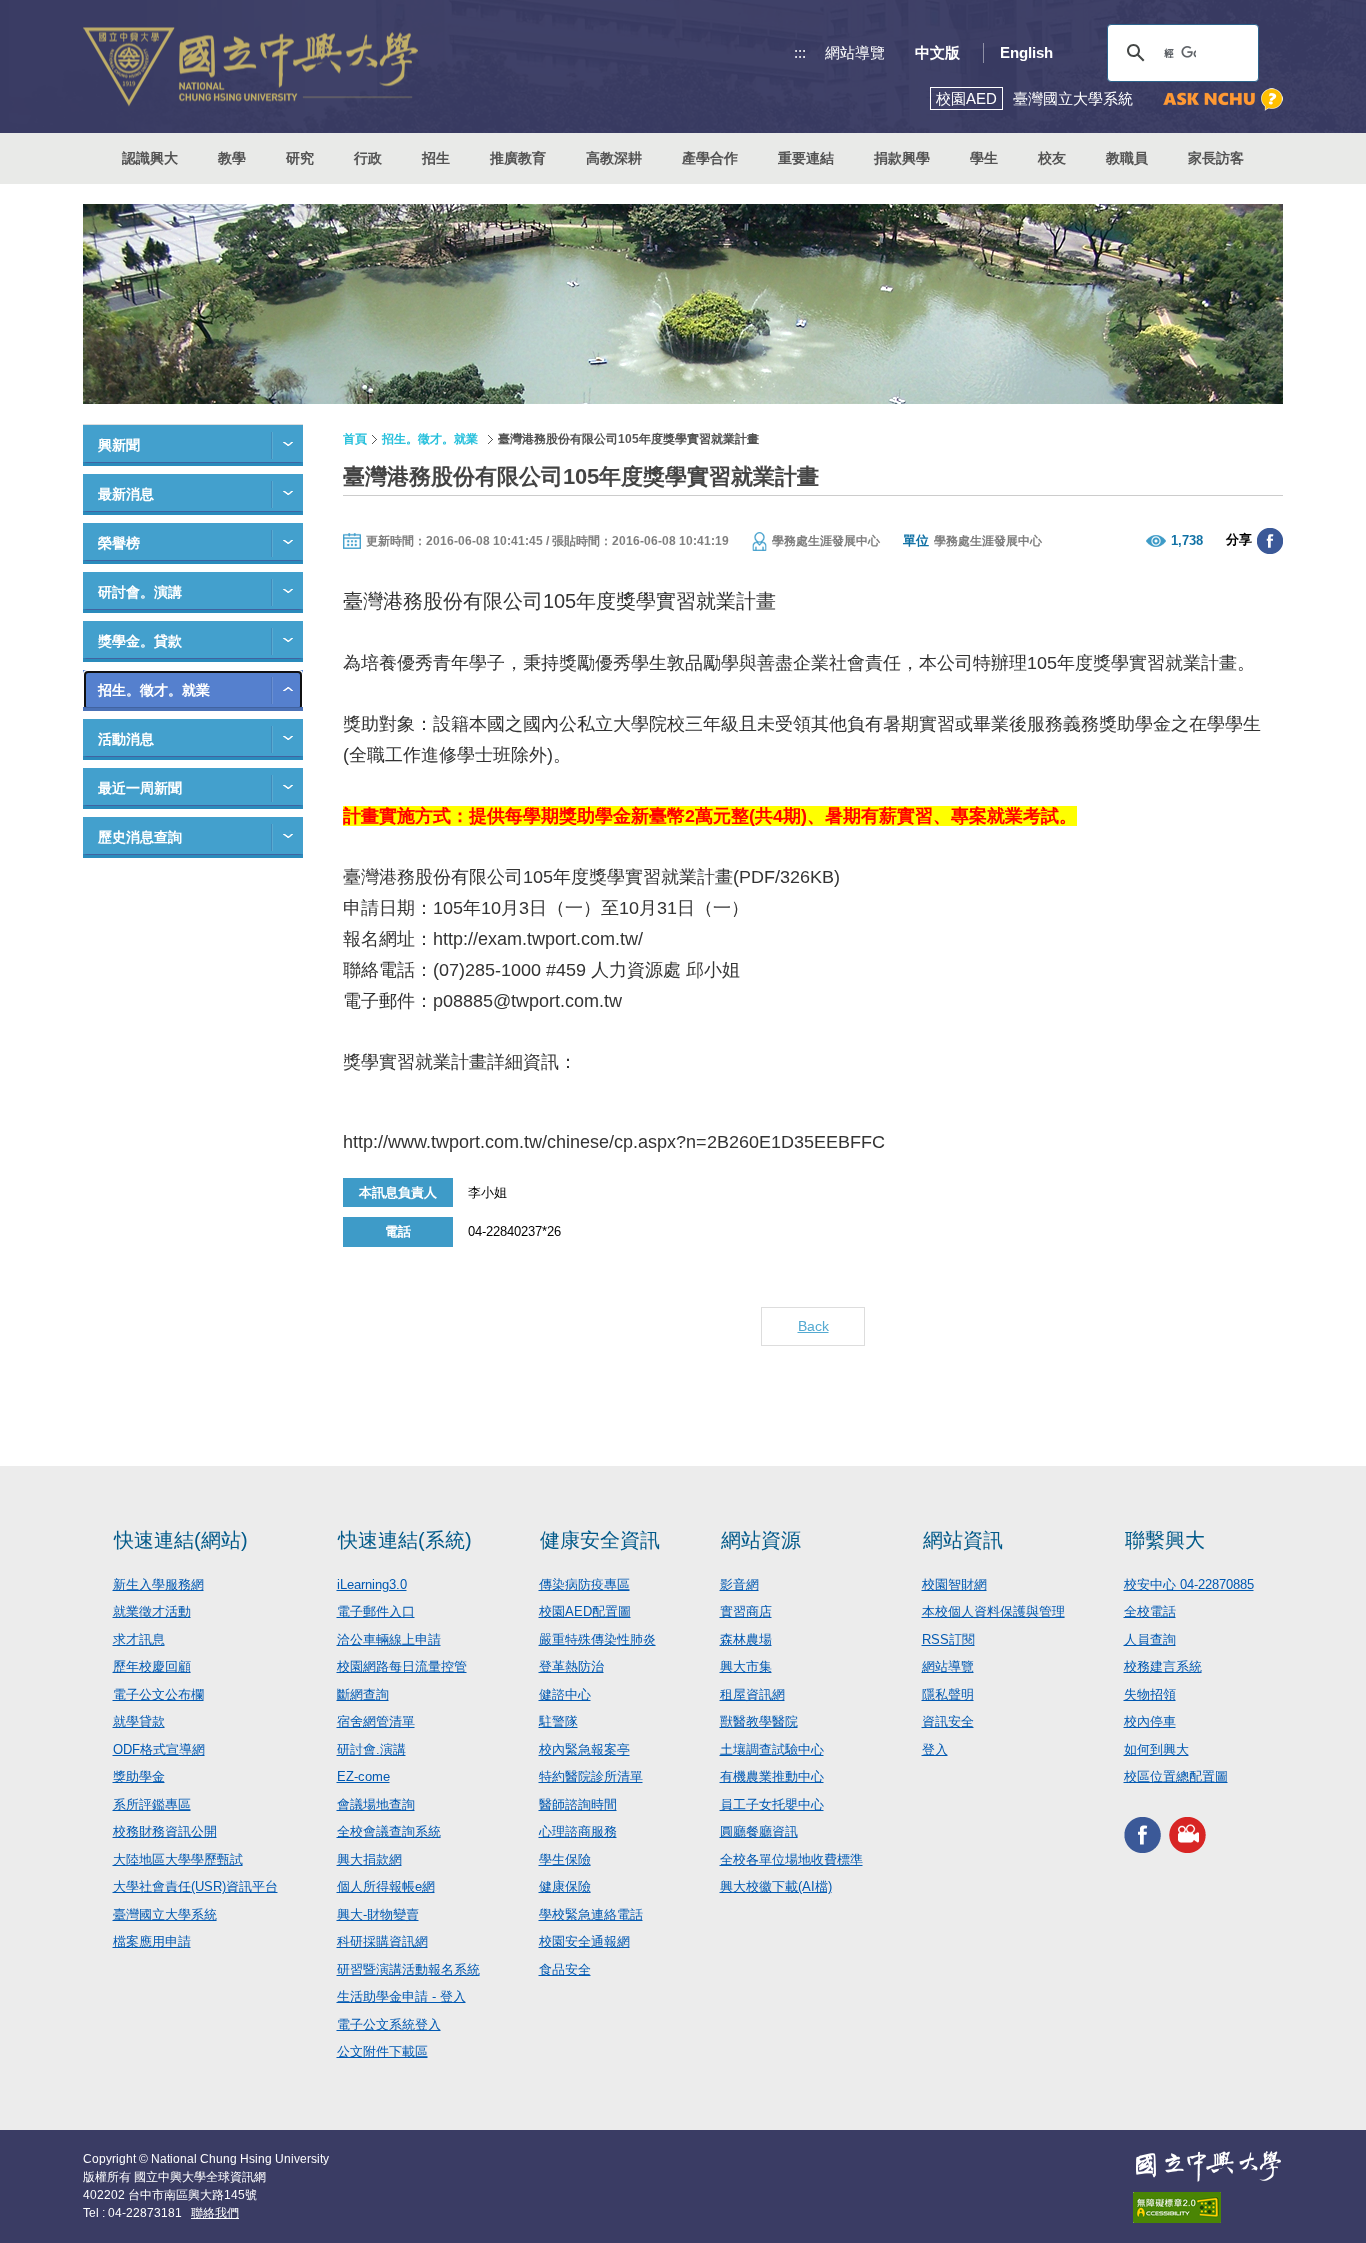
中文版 (937, 52)
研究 (300, 158)
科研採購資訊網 (382, 1941)
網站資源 (761, 1540)
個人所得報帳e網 (386, 1886)
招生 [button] (436, 158)
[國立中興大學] (250, 66)
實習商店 (746, 1611)
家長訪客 (1216, 158)
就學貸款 (139, 1721)
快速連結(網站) (181, 1540)
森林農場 (746, 1639)
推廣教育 (518, 158)
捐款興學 (902, 158)
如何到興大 (1156, 1749)
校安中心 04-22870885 (1189, 1584)
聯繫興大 (1165, 1540)
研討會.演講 (371, 1749)
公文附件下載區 (382, 2051)
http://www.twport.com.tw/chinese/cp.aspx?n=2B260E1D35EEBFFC (614, 1142)
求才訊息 (139, 1639)
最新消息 (126, 494)
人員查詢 (1150, 1639)
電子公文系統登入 (389, 2024)
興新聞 (119, 445)
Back (813, 1326)
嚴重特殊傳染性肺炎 (597, 1639)
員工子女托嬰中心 (772, 1804)
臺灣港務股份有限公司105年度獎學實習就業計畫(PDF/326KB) (591, 877)
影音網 (739, 1584)
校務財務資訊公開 (165, 1831)
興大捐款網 (369, 1859)
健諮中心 (565, 1694)
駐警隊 (558, 1721)
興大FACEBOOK (1142, 1835)
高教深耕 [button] (614, 158)
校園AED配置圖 (585, 1611)
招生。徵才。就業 (154, 690)
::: (800, 52)
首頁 (355, 439)
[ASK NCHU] (1223, 99)
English (1026, 52)
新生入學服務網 (158, 1584)
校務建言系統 (1163, 1666)
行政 (368, 158)
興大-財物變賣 (378, 1914)
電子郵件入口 (376, 1611)
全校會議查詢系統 (389, 1831)
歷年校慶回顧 (152, 1666)
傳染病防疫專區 (584, 1584)
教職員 (1127, 158)
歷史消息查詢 (140, 837)
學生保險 (565, 1859)
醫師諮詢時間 (578, 1804)
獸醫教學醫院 (759, 1721)
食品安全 (565, 1969)
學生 (984, 158)
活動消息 (126, 739)
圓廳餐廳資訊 (759, 1831)
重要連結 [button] (806, 158)
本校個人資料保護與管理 (993, 1611)
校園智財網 (954, 1584)
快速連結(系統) (405, 1540)
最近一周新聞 (140, 788)
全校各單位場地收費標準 (791, 1859)
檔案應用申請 (152, 1941)
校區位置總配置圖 (1176, 1776)
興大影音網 (1187, 1835)
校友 (1052, 158)
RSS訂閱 (948, 1639)
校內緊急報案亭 (584, 1749)
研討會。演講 (140, 592)
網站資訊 (963, 1540)
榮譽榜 (119, 543)
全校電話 (1150, 1611)
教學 (232, 158)
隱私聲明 (948, 1694)
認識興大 (150, 158)
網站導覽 (855, 52)
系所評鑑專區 (152, 1804)
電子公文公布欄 (158, 1694)
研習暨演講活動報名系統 (408, 1969)
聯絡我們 (215, 2213)
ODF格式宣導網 (159, 1749)
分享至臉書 (1270, 541)
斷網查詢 (363, 1694)
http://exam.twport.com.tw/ (538, 939)
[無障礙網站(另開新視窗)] (1208, 2207)
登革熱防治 (571, 1666)
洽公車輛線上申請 (389, 1639)
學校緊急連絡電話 (591, 1914)
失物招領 (1150, 1694)
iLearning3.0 (372, 1584)
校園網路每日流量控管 (402, 1666)
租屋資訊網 (752, 1694)
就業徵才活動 (152, 1611)
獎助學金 (139, 1776)
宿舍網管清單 (376, 1721)
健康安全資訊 (600, 1540)
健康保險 (565, 1886)
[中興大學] (1208, 2166)
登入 (935, 1749)
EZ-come (363, 1776)
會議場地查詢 (376, 1804)
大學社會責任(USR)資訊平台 (195, 1886)
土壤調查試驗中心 (772, 1749)
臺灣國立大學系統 (165, 1914)
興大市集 (746, 1666)
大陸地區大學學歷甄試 (178, 1859)
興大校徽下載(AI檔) (776, 1886)
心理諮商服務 (578, 1831)
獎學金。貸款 (140, 641)
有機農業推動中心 (772, 1776)
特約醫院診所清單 (591, 1776)
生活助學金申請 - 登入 (401, 1996)
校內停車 (1150, 1721)
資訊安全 (948, 1721)
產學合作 (710, 158)
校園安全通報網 (584, 1941)
